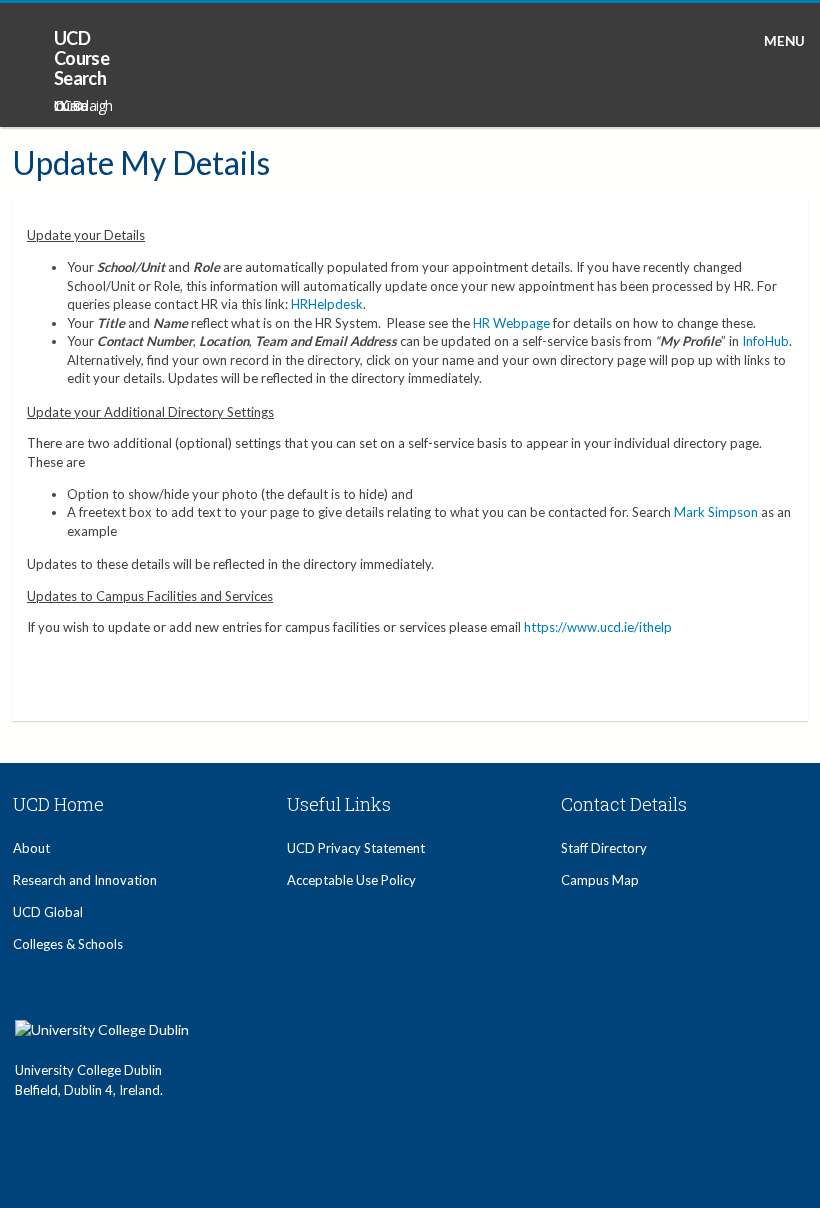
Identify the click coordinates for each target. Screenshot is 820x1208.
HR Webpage (511, 323)
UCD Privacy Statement (356, 848)
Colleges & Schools (68, 944)
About (31, 848)
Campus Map (600, 880)
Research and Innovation (85, 880)
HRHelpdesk (327, 304)
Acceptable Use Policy (351, 880)
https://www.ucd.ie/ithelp (598, 627)
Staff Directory (604, 848)
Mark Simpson (716, 512)
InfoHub (765, 341)
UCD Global (48, 912)
